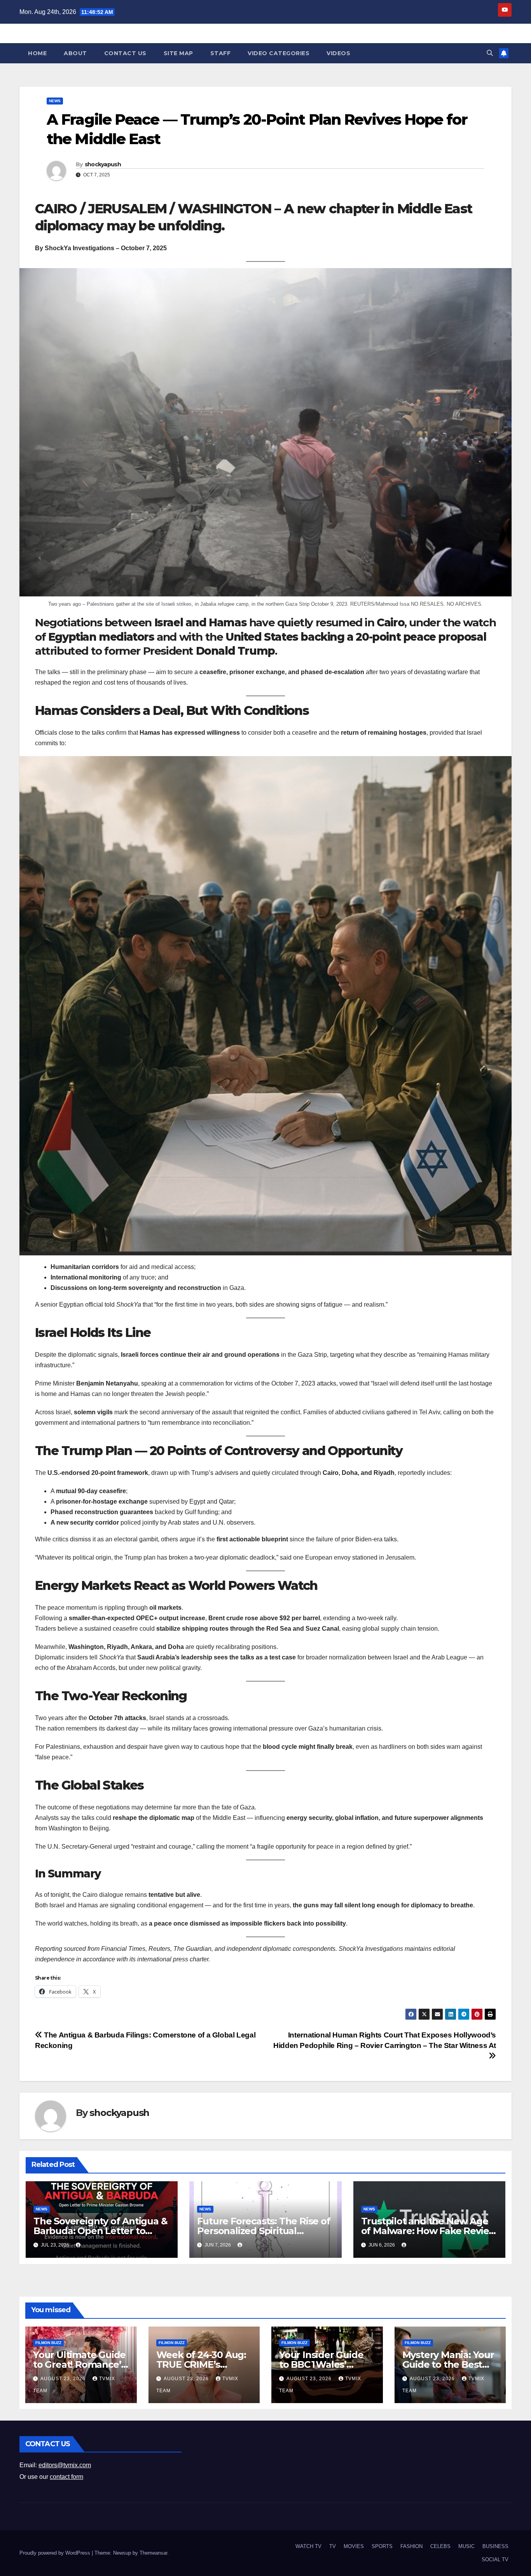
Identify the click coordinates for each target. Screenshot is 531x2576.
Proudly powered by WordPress (56, 2553)
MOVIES (354, 2546)
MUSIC (466, 2546)
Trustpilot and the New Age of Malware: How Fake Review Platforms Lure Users (429, 2231)
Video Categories (279, 53)
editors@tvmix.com (65, 2465)
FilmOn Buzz (48, 2343)
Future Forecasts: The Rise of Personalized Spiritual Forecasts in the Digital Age (264, 2231)
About (75, 53)
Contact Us (125, 53)
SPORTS (382, 2546)
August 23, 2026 (64, 2379)
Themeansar (153, 2553)
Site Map (178, 53)
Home (37, 53)
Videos (338, 53)
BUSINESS (495, 2546)
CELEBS (440, 2546)
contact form (66, 2477)
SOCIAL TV (495, 2559)
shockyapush (103, 164)
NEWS (55, 101)
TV (333, 2546)
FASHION (411, 2546)
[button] (490, 53)
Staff (221, 53)
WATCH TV (308, 2546)
